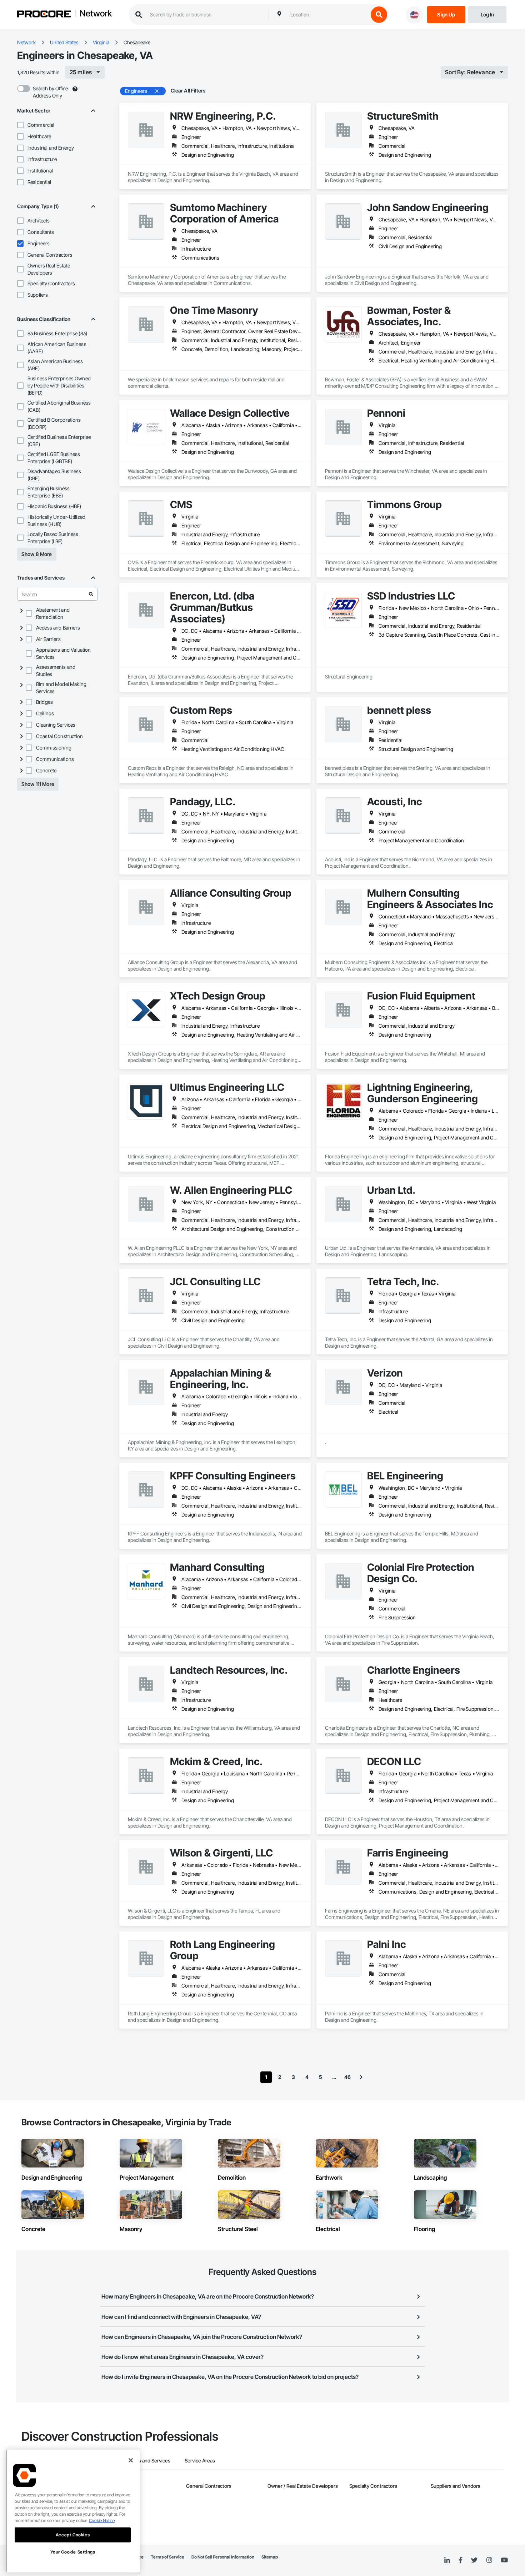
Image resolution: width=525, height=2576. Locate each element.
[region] (73, 2511)
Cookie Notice (102, 2520)
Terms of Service (167, 2557)
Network (96, 14)
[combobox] (327, 15)
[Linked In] (447, 2560)
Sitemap (270, 2557)
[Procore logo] (44, 15)
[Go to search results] (91, 594)
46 (347, 2077)
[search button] (379, 15)
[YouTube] (504, 2560)
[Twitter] (474, 2560)
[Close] (131, 2460)
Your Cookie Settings (73, 2552)
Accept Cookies (73, 2535)
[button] (20, 125)
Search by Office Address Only (50, 92)
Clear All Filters (188, 91)
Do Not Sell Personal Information (223, 2557)
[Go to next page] (361, 2077)
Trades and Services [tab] (148, 2460)
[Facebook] (461, 2560)
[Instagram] (489, 2560)
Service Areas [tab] (200, 2460)
